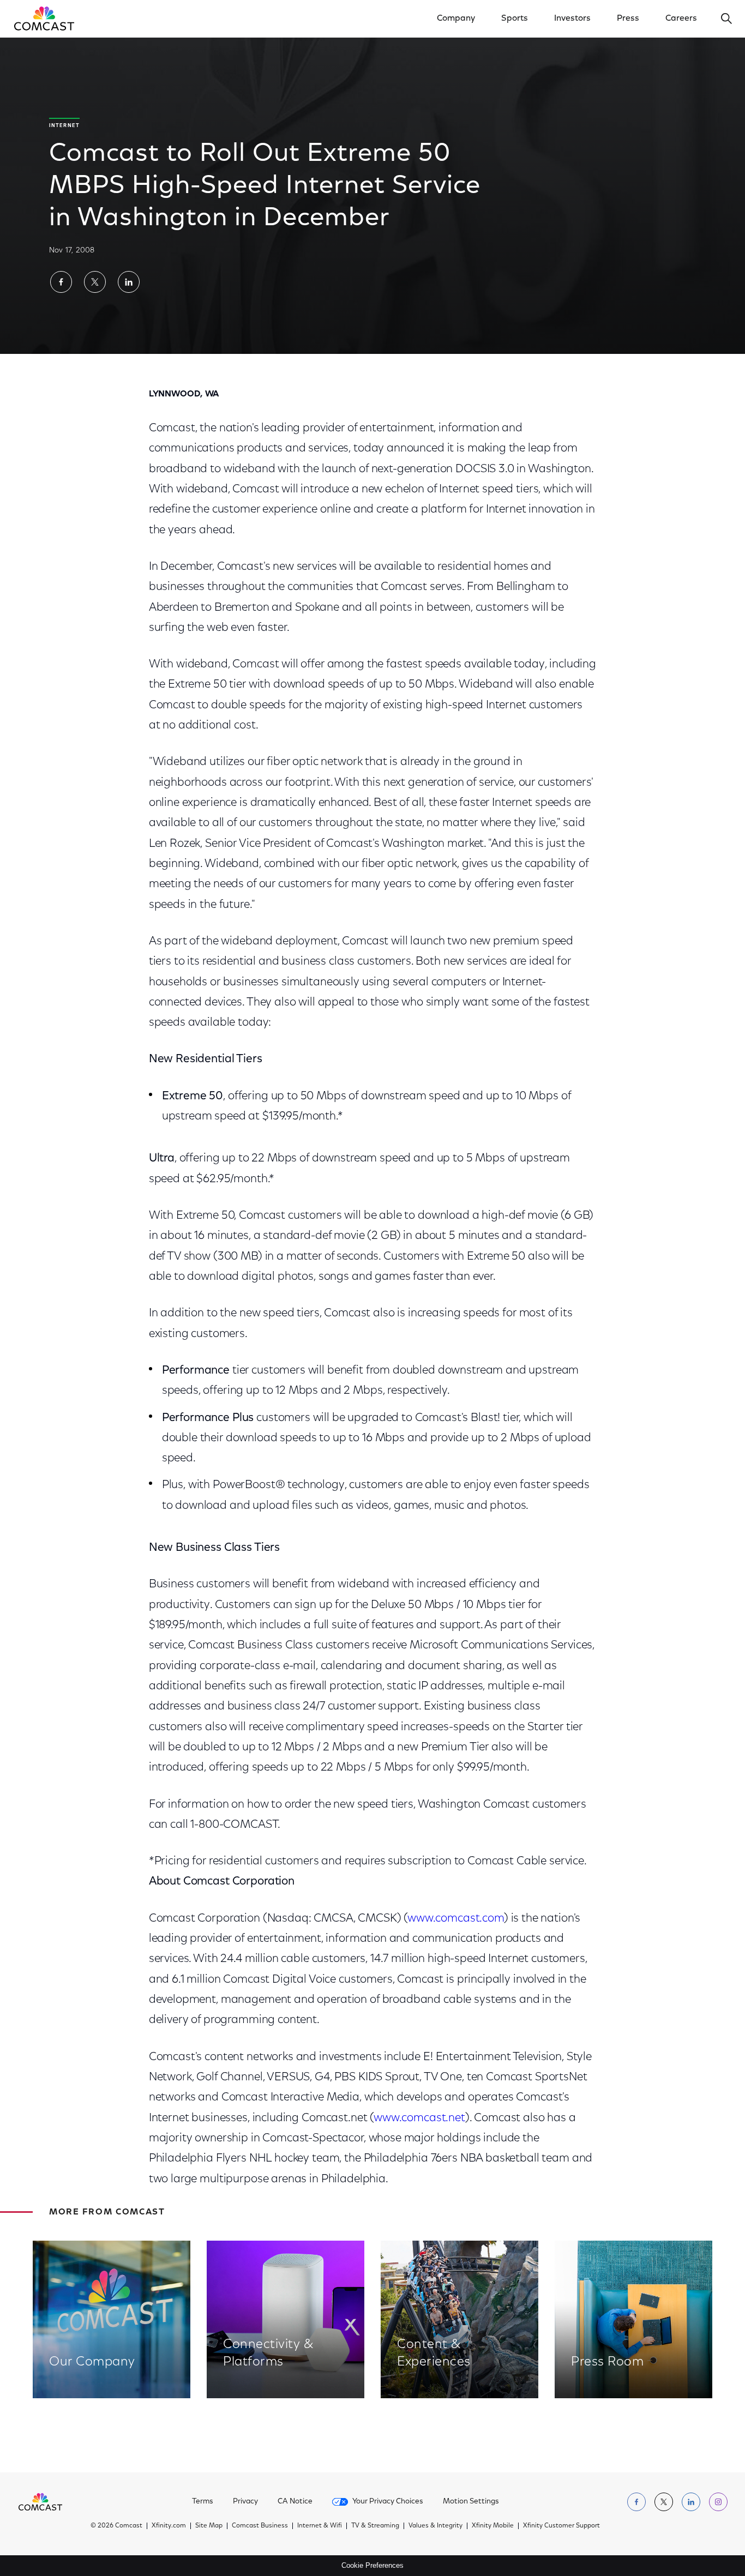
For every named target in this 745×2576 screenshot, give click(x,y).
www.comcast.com (456, 1919)
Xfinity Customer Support (561, 2526)
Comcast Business (260, 2526)
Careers (681, 19)
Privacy (245, 2502)
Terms (203, 2502)
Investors (572, 19)
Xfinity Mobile (493, 2526)
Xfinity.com (169, 2526)
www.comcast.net (419, 2118)
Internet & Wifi (320, 2526)
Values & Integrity (435, 2526)
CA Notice (295, 2502)
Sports (515, 19)
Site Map (209, 2526)
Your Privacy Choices (388, 2502)
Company (456, 19)
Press (628, 19)
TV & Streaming (375, 2526)
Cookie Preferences (372, 2565)
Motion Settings (471, 2502)
